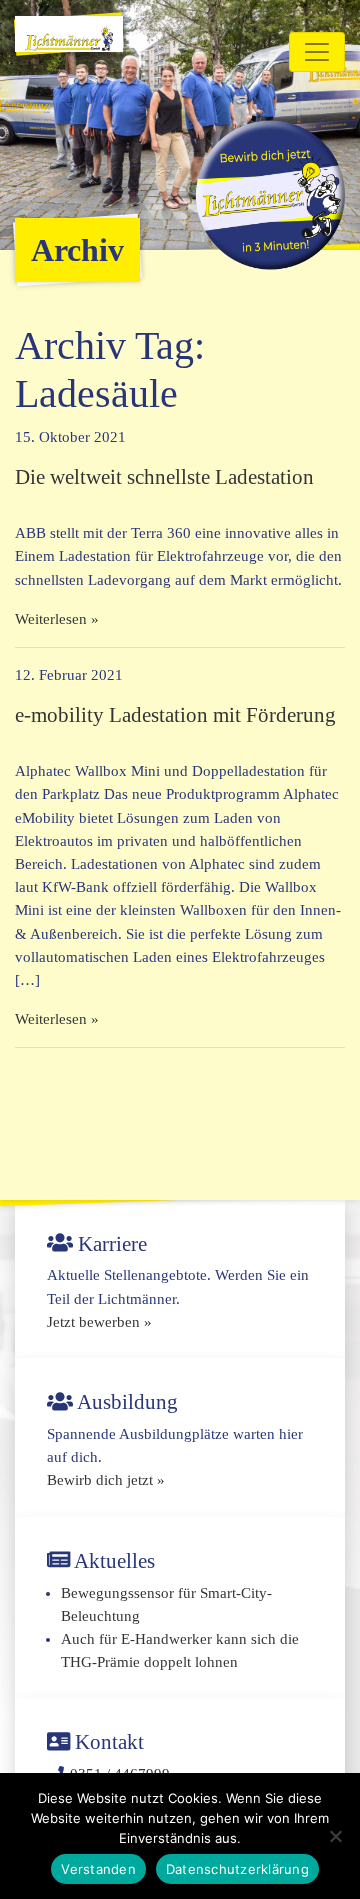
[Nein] (335, 1836)
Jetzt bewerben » (99, 1322)
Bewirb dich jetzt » (106, 1480)
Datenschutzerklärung (237, 1869)
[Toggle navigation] (317, 52)
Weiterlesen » (57, 619)
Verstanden (98, 1869)
